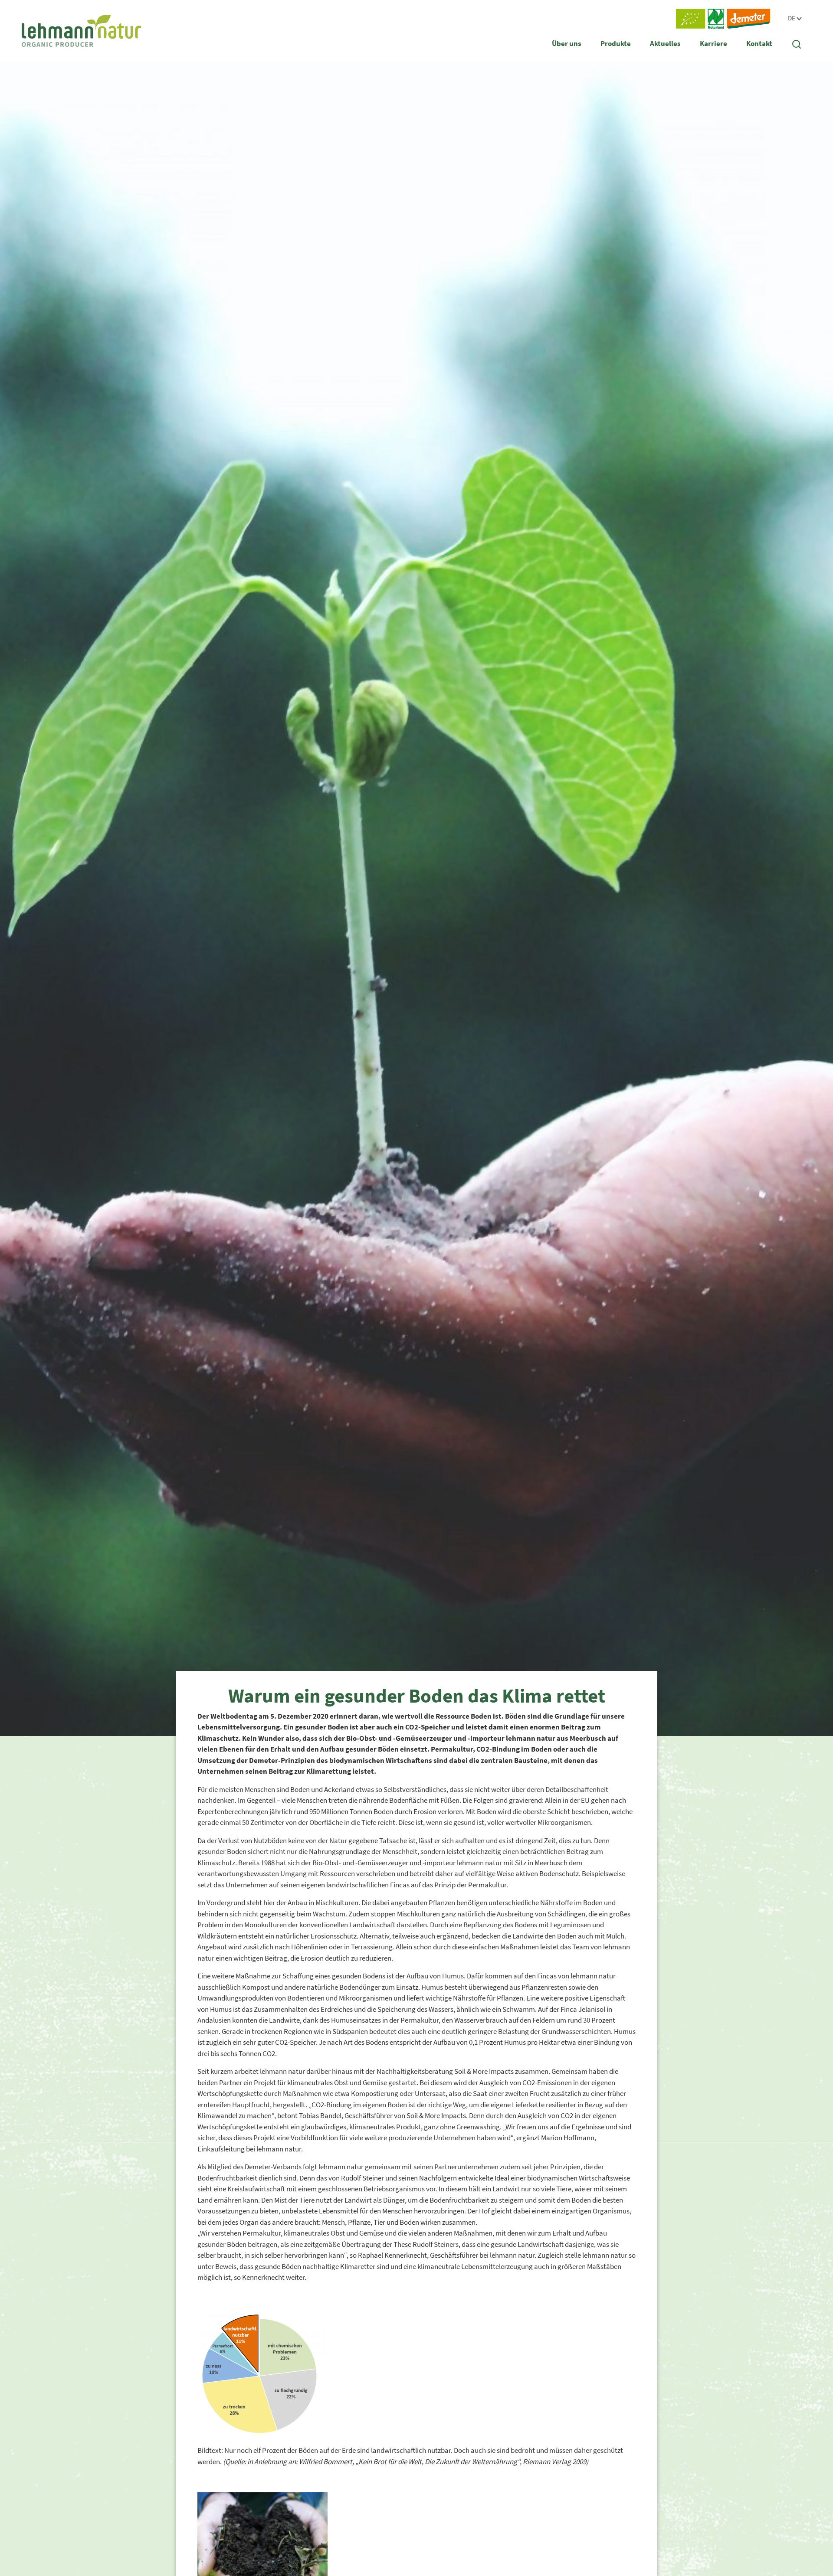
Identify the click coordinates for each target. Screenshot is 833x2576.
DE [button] (792, 18)
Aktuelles (665, 43)
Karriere (713, 43)
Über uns (567, 43)
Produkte (616, 43)
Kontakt (759, 43)
